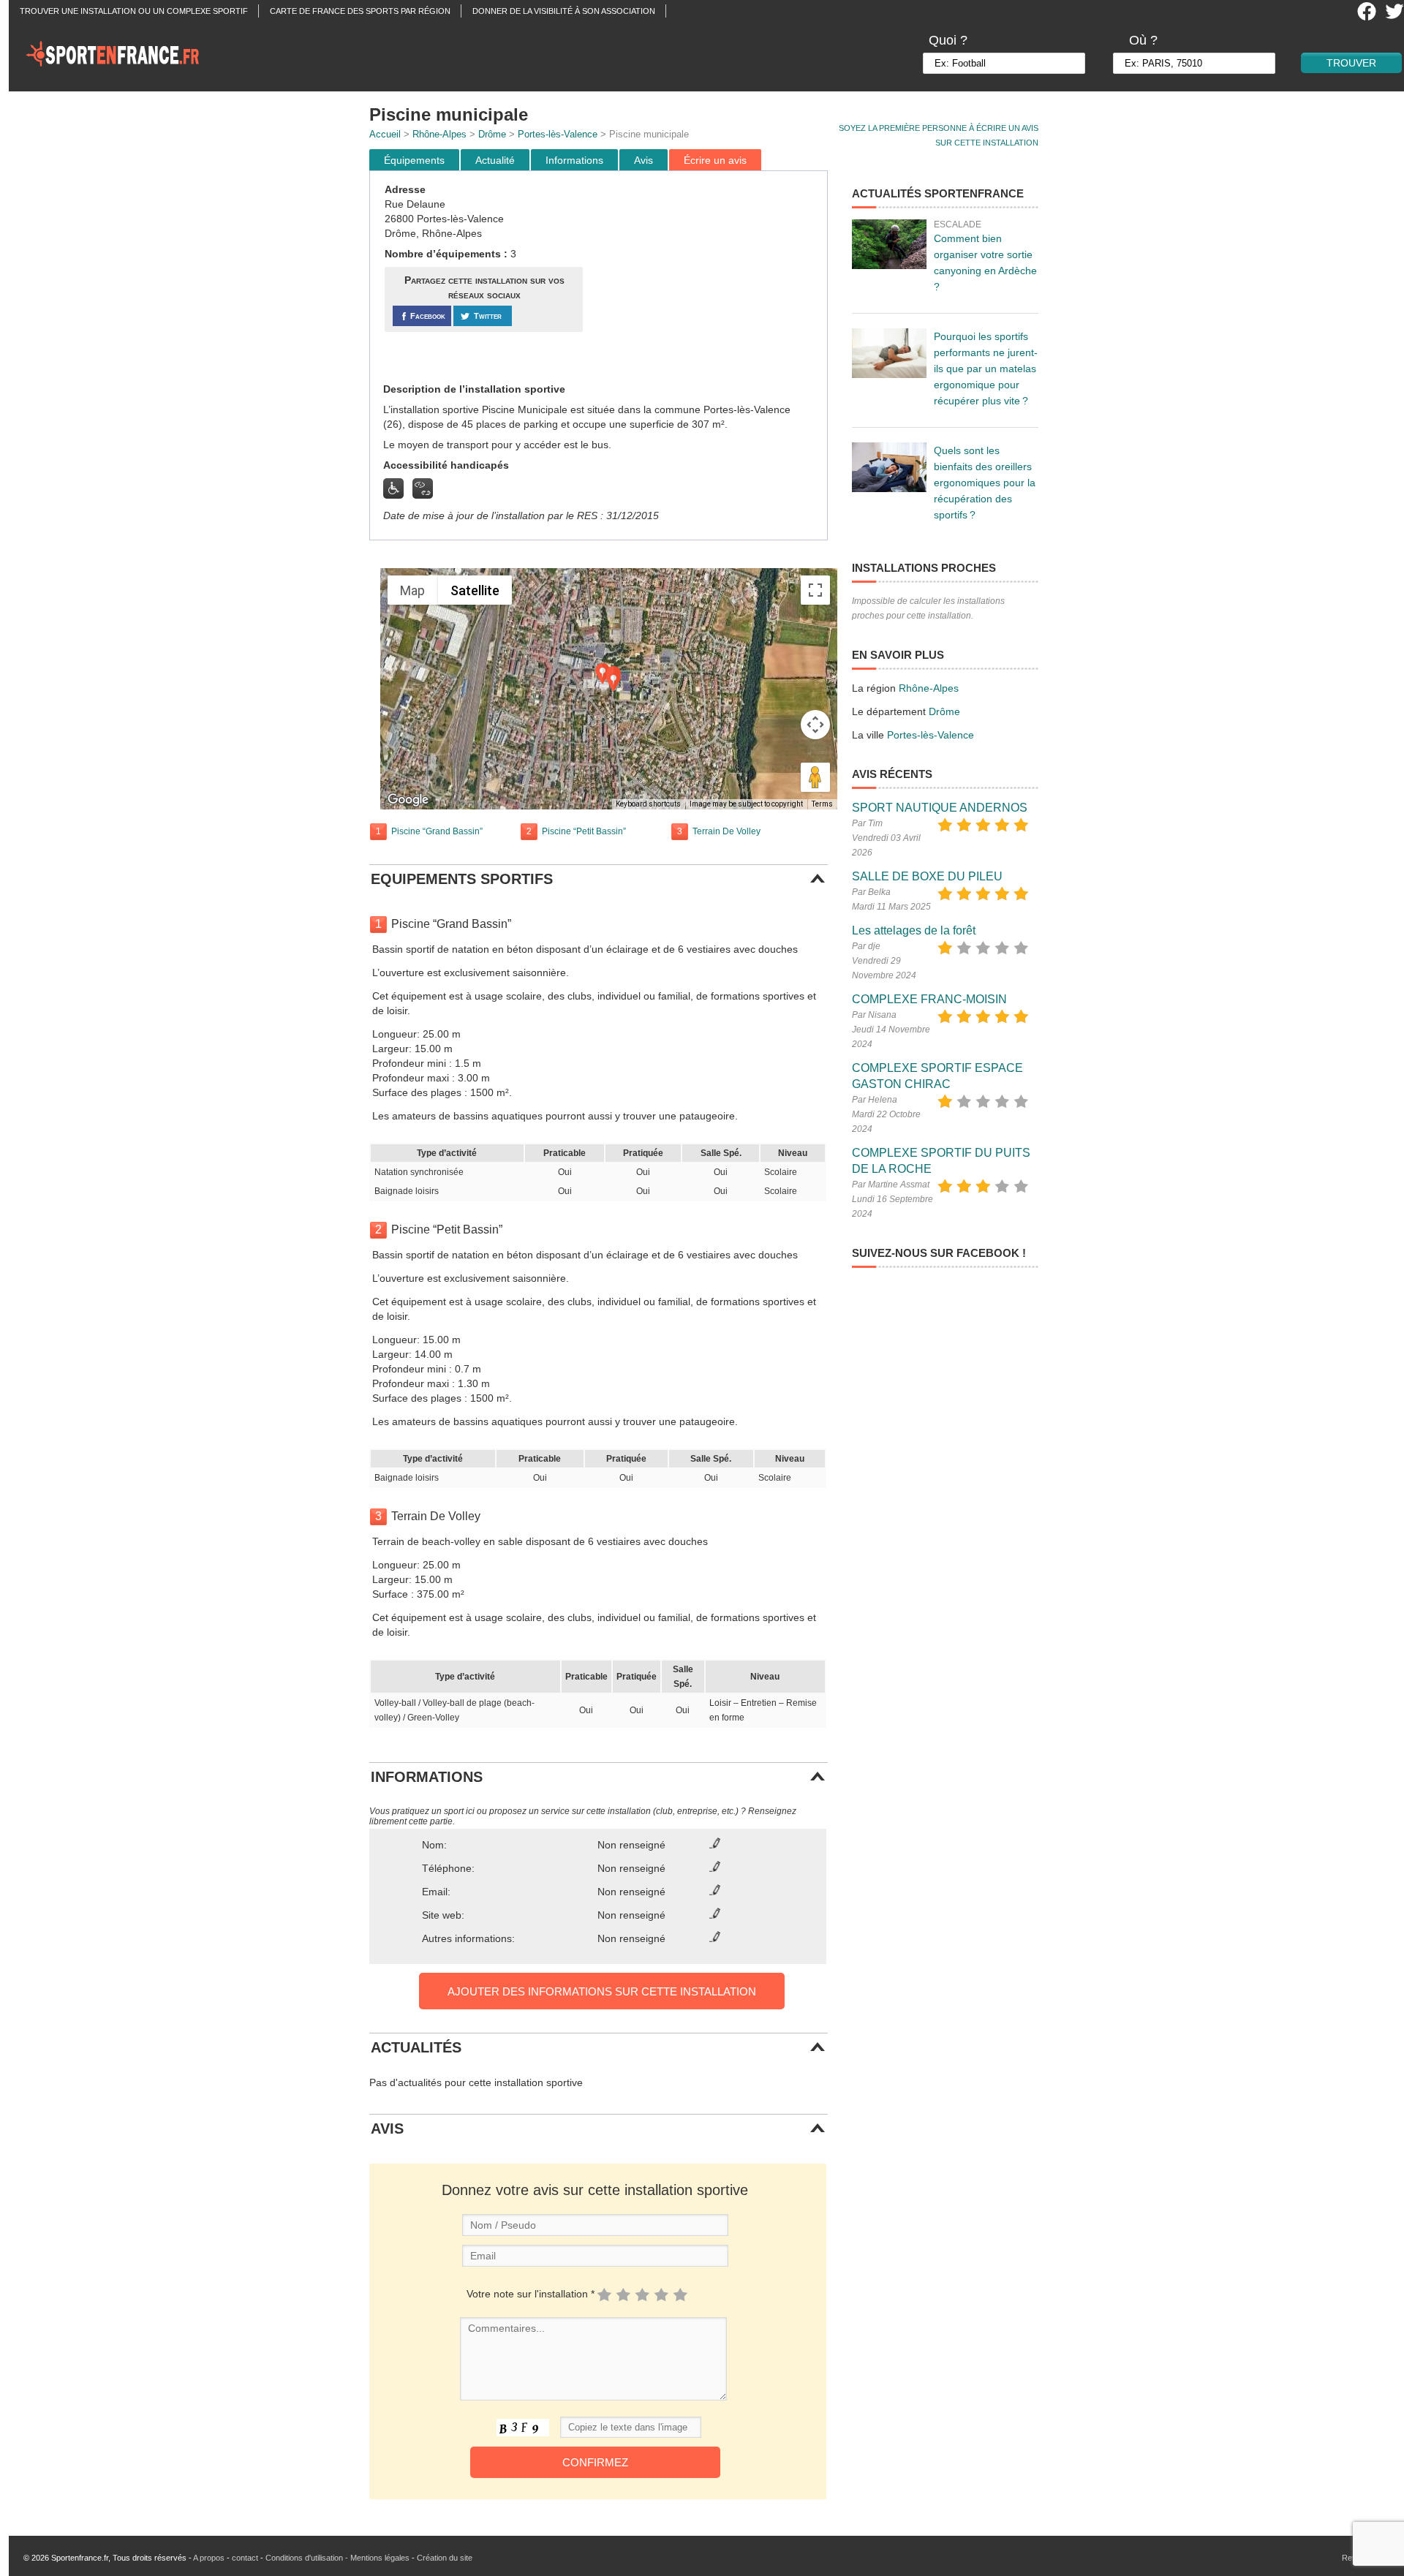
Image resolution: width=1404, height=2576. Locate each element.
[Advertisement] (707, 277)
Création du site (445, 2558)
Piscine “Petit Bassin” (584, 831)
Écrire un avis (715, 160)
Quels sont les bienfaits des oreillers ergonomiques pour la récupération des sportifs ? (985, 483)
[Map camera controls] (815, 725)
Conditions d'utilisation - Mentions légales (337, 2558)
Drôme (492, 134)
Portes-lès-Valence (558, 134)
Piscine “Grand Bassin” (437, 831)
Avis (643, 160)
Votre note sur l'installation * (531, 2294)
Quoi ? (948, 40)
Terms (822, 804)
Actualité (495, 160)
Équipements (414, 160)
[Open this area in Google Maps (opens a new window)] (408, 800)
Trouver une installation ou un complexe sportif (134, 11)
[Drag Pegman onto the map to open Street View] (815, 777)
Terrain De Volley (726, 831)
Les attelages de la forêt (914, 930)
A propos (209, 2558)
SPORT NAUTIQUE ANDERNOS (940, 808)
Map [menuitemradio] (412, 590)
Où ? (1143, 40)
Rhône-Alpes (439, 134)
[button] (614, 681)
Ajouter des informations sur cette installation (602, 1991)
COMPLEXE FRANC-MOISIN (929, 999)
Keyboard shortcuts (648, 804)
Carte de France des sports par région (360, 11)
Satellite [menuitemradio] (475, 590)
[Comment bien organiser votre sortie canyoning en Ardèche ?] (889, 244)
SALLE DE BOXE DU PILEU (927, 876)
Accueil (385, 134)
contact (245, 2558)
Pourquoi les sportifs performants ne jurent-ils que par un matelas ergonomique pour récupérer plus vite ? (986, 369)
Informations (574, 160)
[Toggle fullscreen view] (815, 590)
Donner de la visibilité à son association (564, 11)
